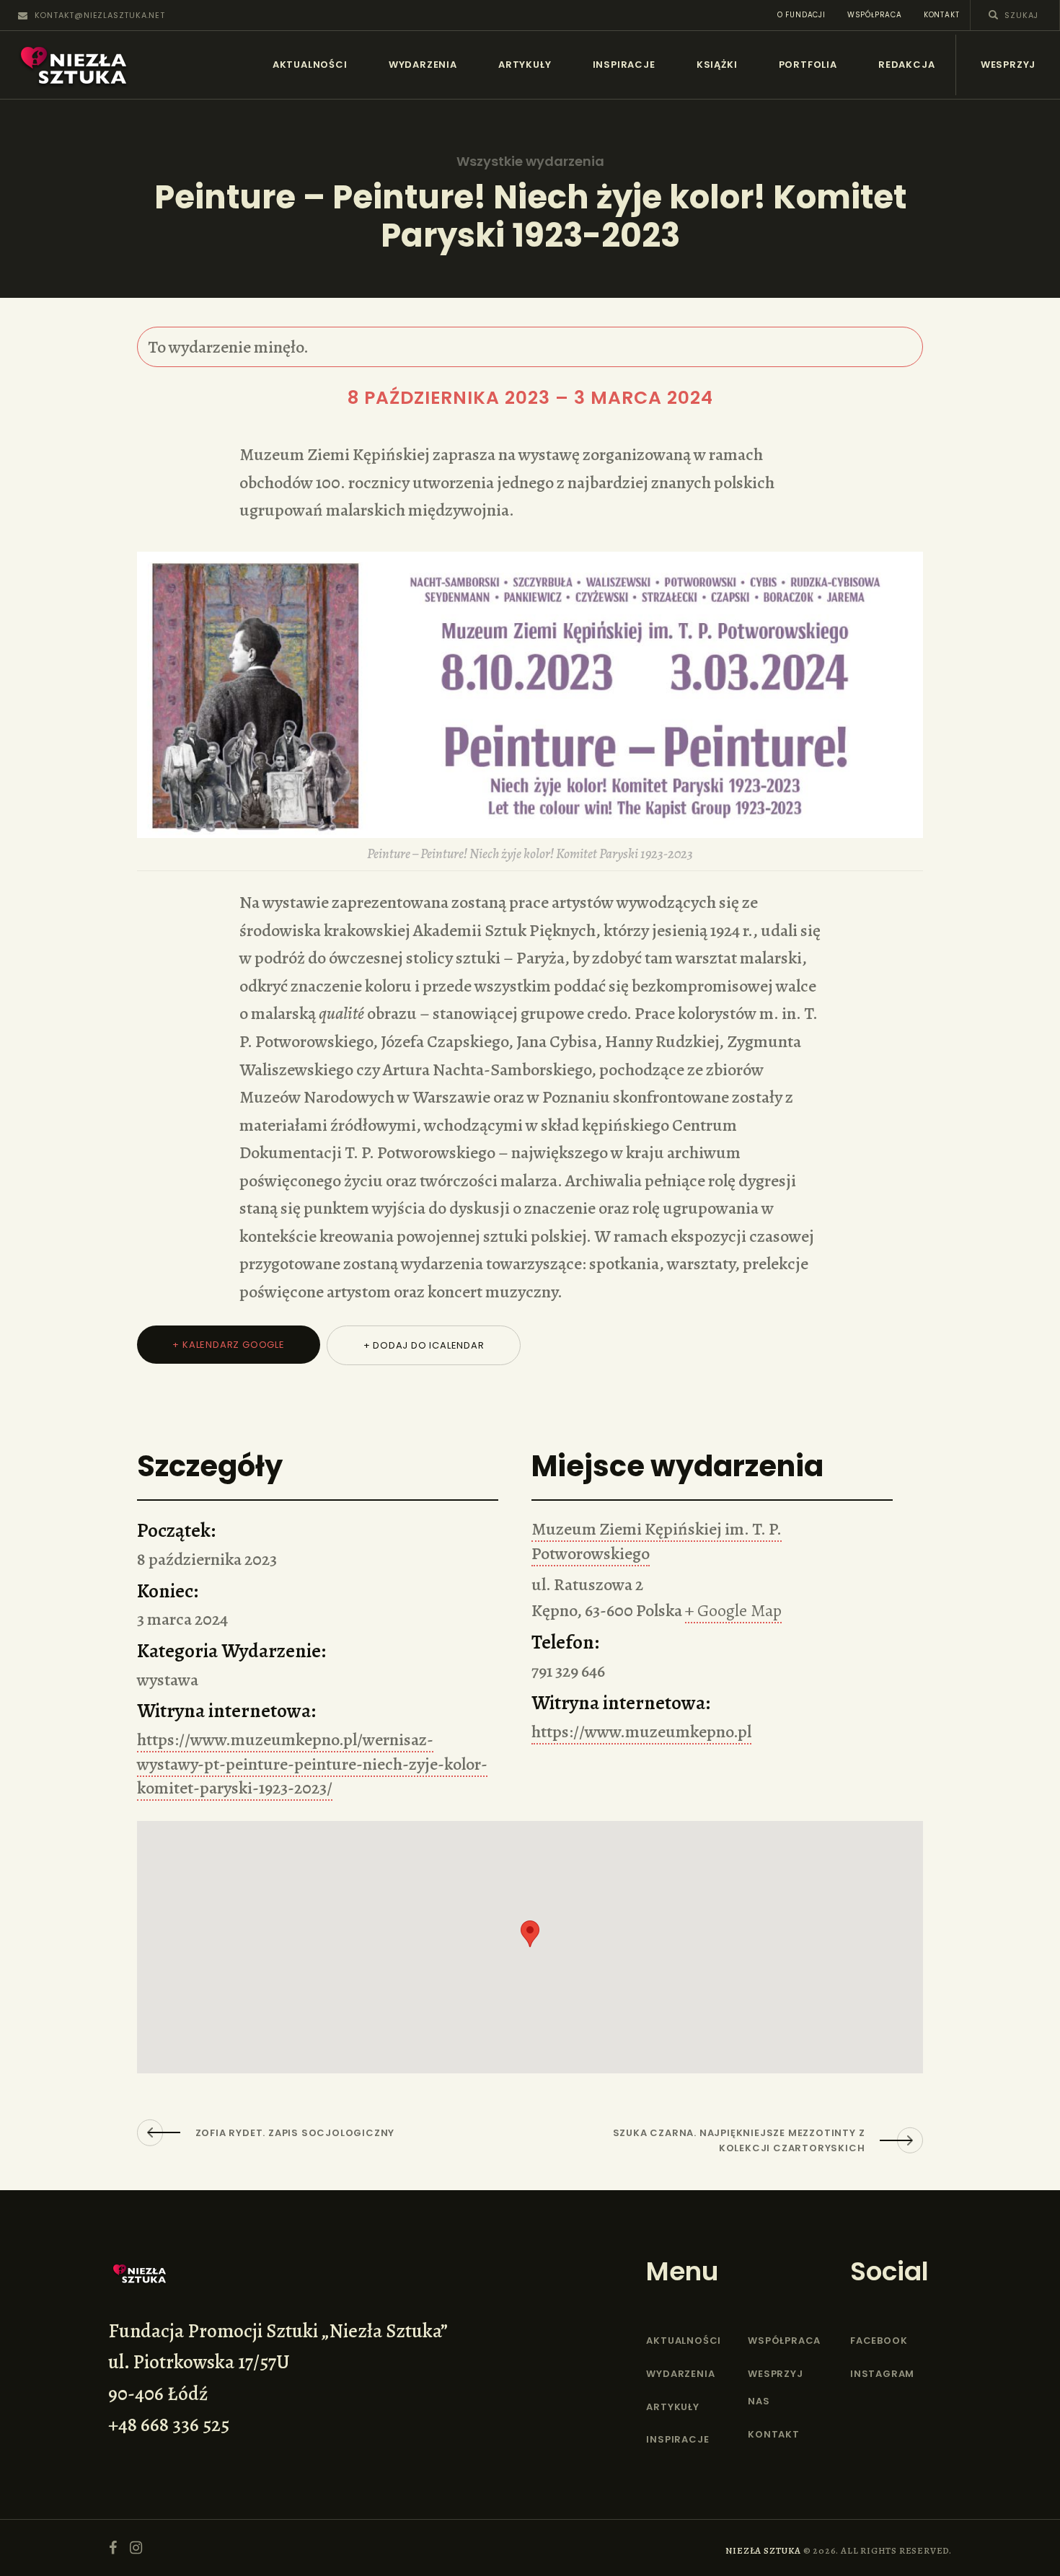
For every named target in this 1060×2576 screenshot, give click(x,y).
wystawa (168, 1680)
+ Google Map (733, 1610)
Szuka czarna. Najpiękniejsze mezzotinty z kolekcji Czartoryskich (739, 2140)
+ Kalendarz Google (228, 1345)
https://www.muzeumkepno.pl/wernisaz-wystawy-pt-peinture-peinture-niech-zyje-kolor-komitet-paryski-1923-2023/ (312, 1764)
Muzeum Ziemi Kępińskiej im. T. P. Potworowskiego (657, 1541)
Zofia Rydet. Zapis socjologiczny (295, 2133)
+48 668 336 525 (169, 2425)
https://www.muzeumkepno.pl (641, 1732)
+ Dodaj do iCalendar (424, 1345)
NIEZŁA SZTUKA (763, 2550)
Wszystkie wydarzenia (530, 162)
